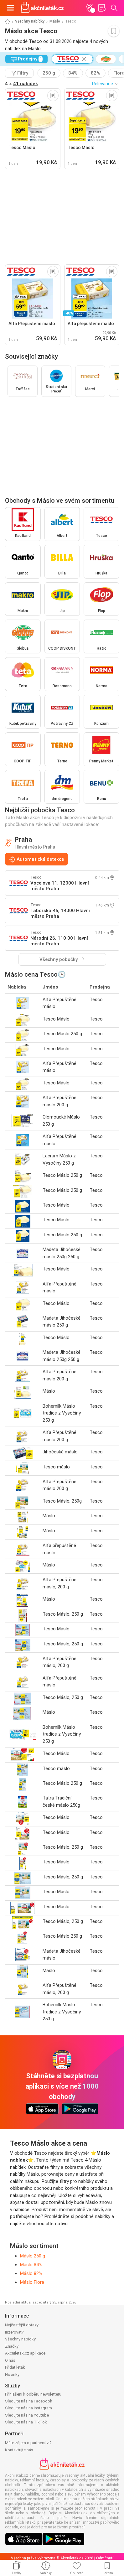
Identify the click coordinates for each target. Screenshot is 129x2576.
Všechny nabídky (30, 21)
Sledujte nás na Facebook (29, 2401)
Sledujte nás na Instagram (28, 2408)
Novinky (12, 2374)
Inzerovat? (14, 2332)
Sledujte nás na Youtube (27, 2415)
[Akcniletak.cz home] (42, 8)
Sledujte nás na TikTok (26, 2422)
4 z (21, 84)
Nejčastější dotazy (22, 2325)
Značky (12, 2346)
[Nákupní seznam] (102, 8)
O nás (10, 2360)
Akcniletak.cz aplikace (25, 2353)
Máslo (55, 21)
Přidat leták (15, 2367)
